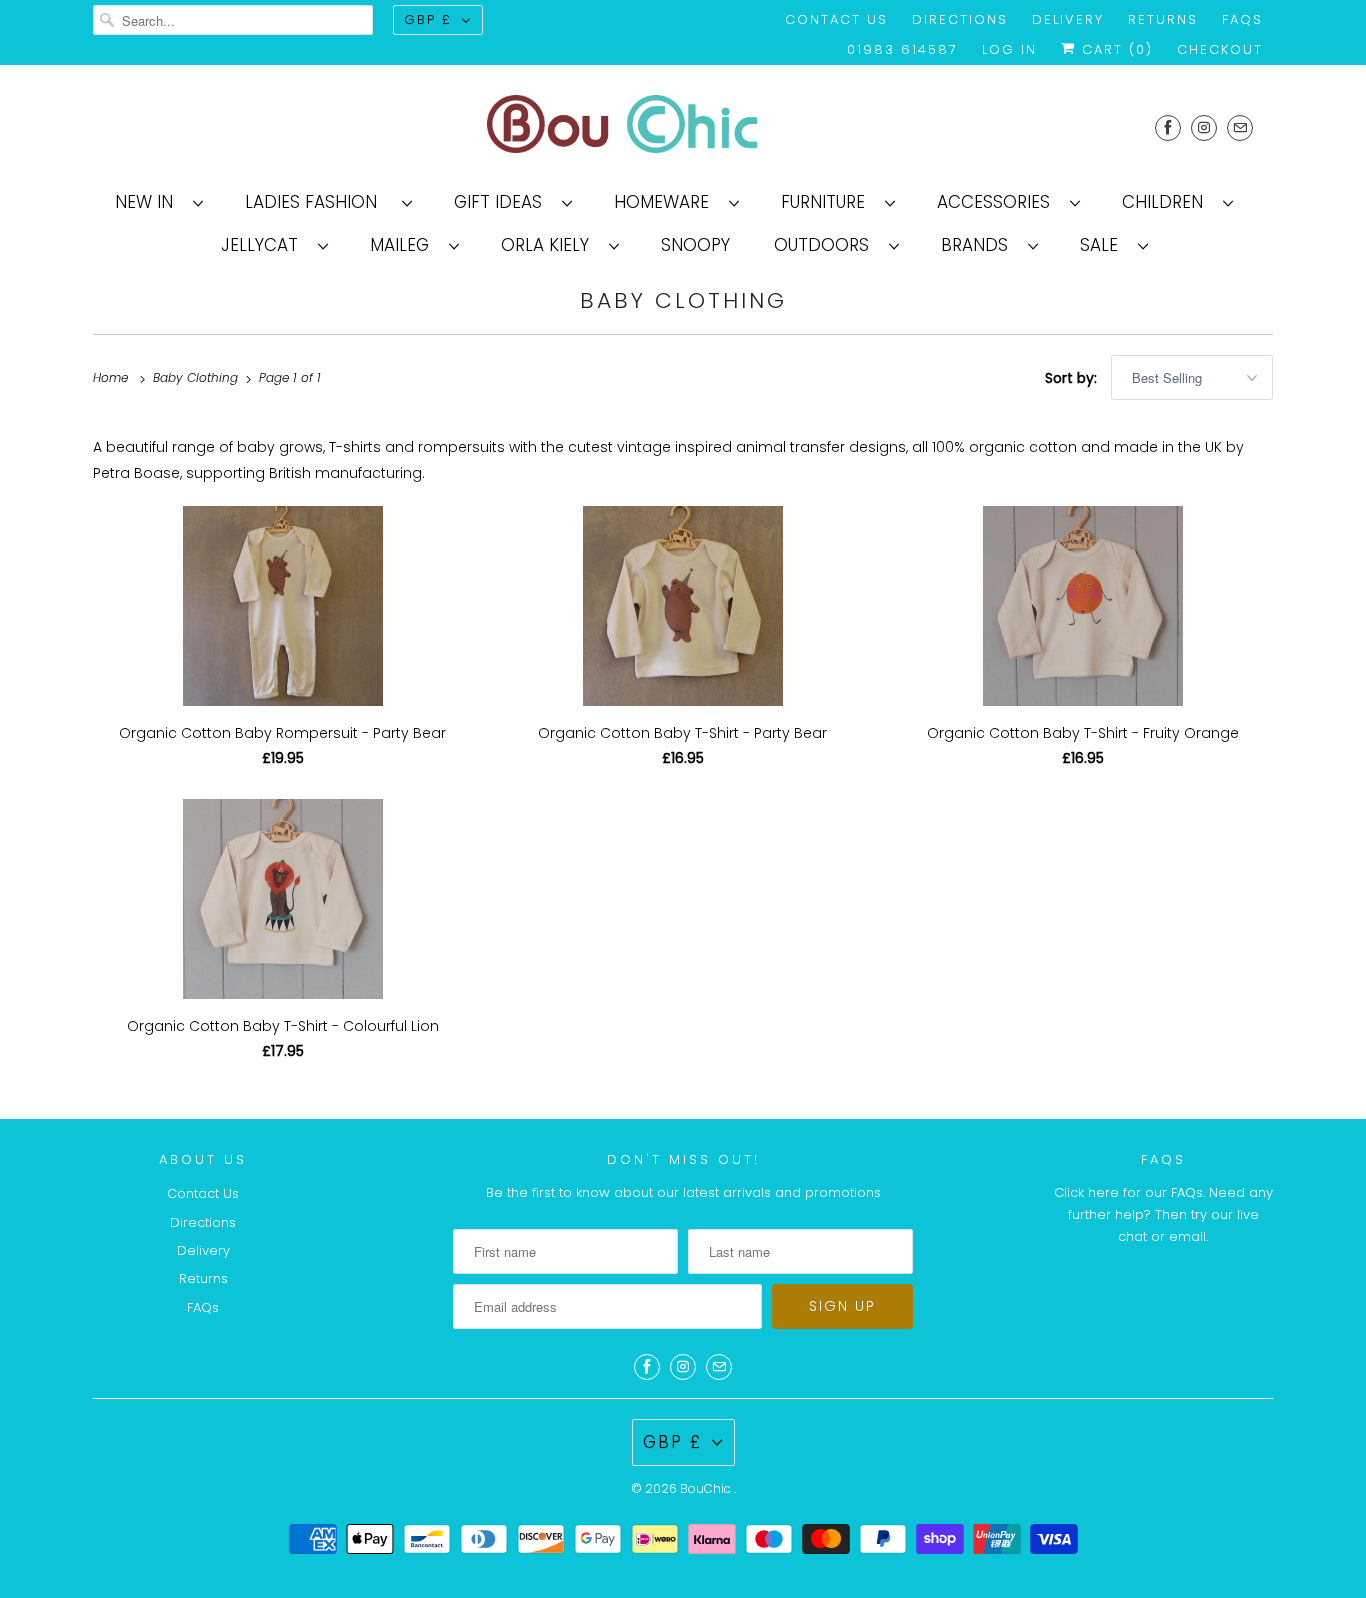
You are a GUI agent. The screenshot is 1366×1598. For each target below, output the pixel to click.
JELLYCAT (264, 245)
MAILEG (404, 245)
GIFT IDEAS (503, 202)
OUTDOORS (826, 245)
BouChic (707, 1488)
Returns (1163, 19)
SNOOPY (695, 245)
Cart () (1114, 49)
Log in (1009, 49)
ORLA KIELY (550, 245)
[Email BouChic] (1240, 127)
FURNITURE (828, 202)
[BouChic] (683, 127)
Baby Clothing (683, 300)
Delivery (1068, 19)
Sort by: (1073, 378)
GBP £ (428, 19)
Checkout (1220, 49)
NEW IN (149, 202)
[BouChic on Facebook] (1168, 127)
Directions (960, 19)
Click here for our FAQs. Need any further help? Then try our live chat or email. (1163, 1214)
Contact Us (836, 19)
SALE (1104, 245)
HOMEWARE (666, 202)
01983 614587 (902, 49)
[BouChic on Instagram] (1204, 127)
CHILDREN (1167, 202)
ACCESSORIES (998, 202)
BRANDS (979, 245)
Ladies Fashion (318, 202)
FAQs (1242, 19)
